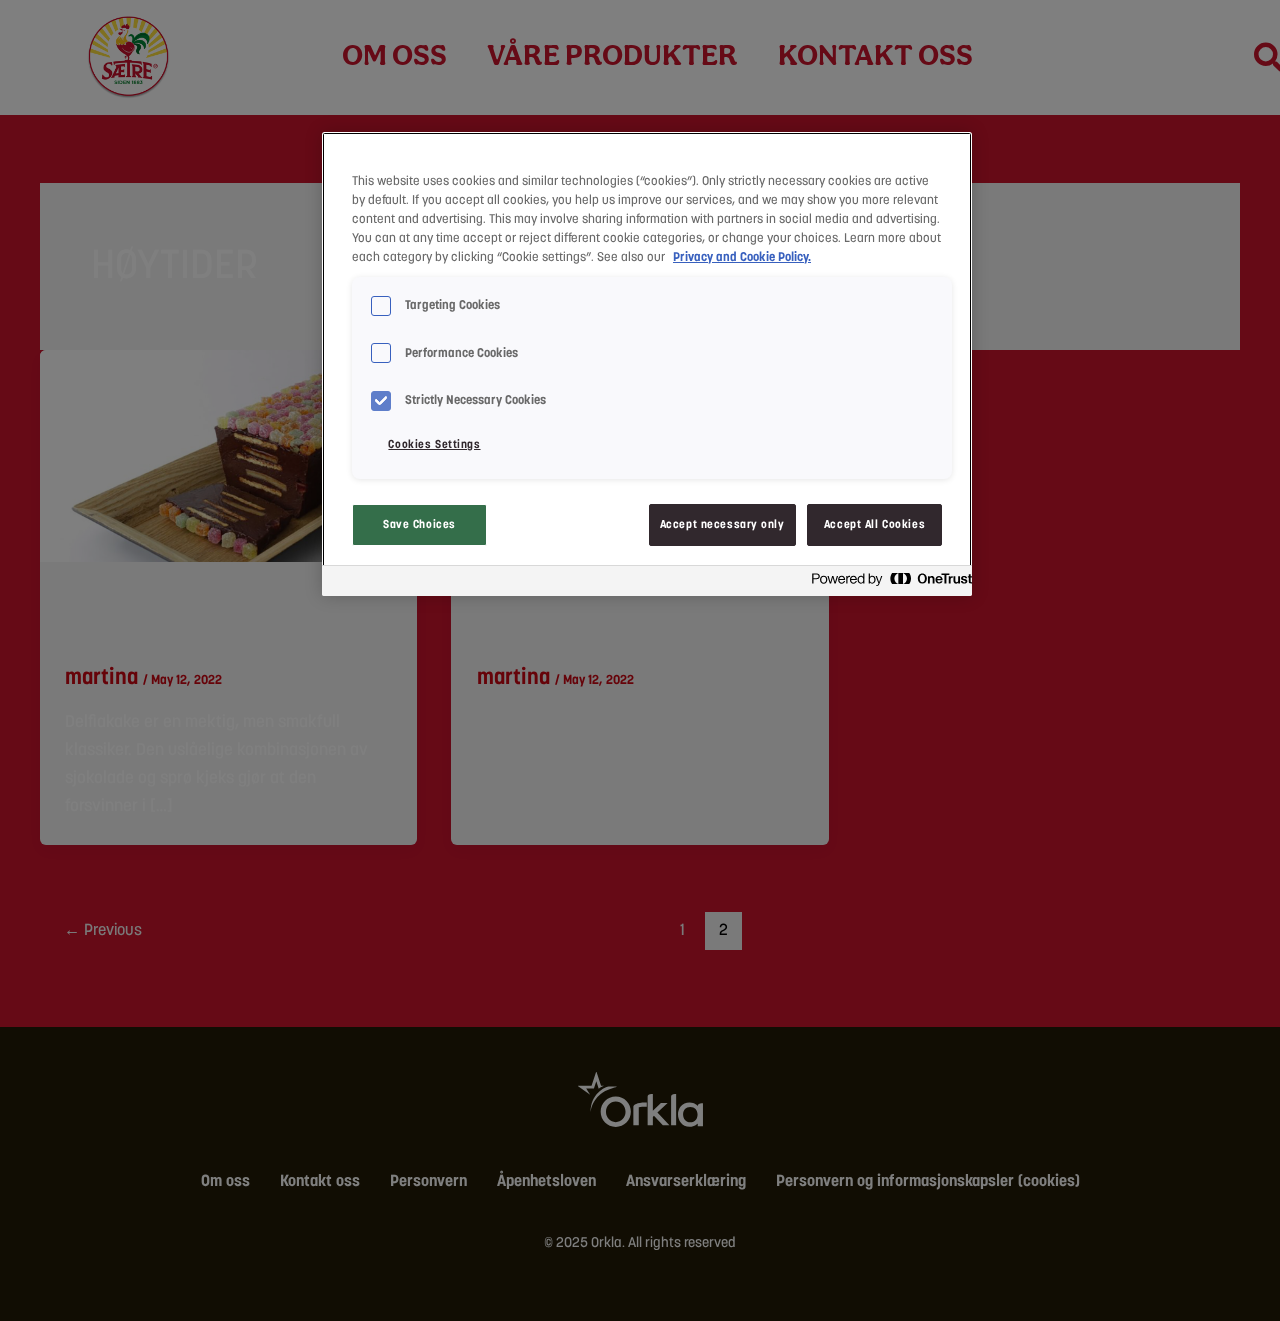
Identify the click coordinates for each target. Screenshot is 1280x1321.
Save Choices (419, 524)
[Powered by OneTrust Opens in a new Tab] (886, 583)
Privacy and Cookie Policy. (742, 257)
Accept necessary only (722, 524)
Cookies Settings (434, 444)
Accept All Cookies (874, 524)
